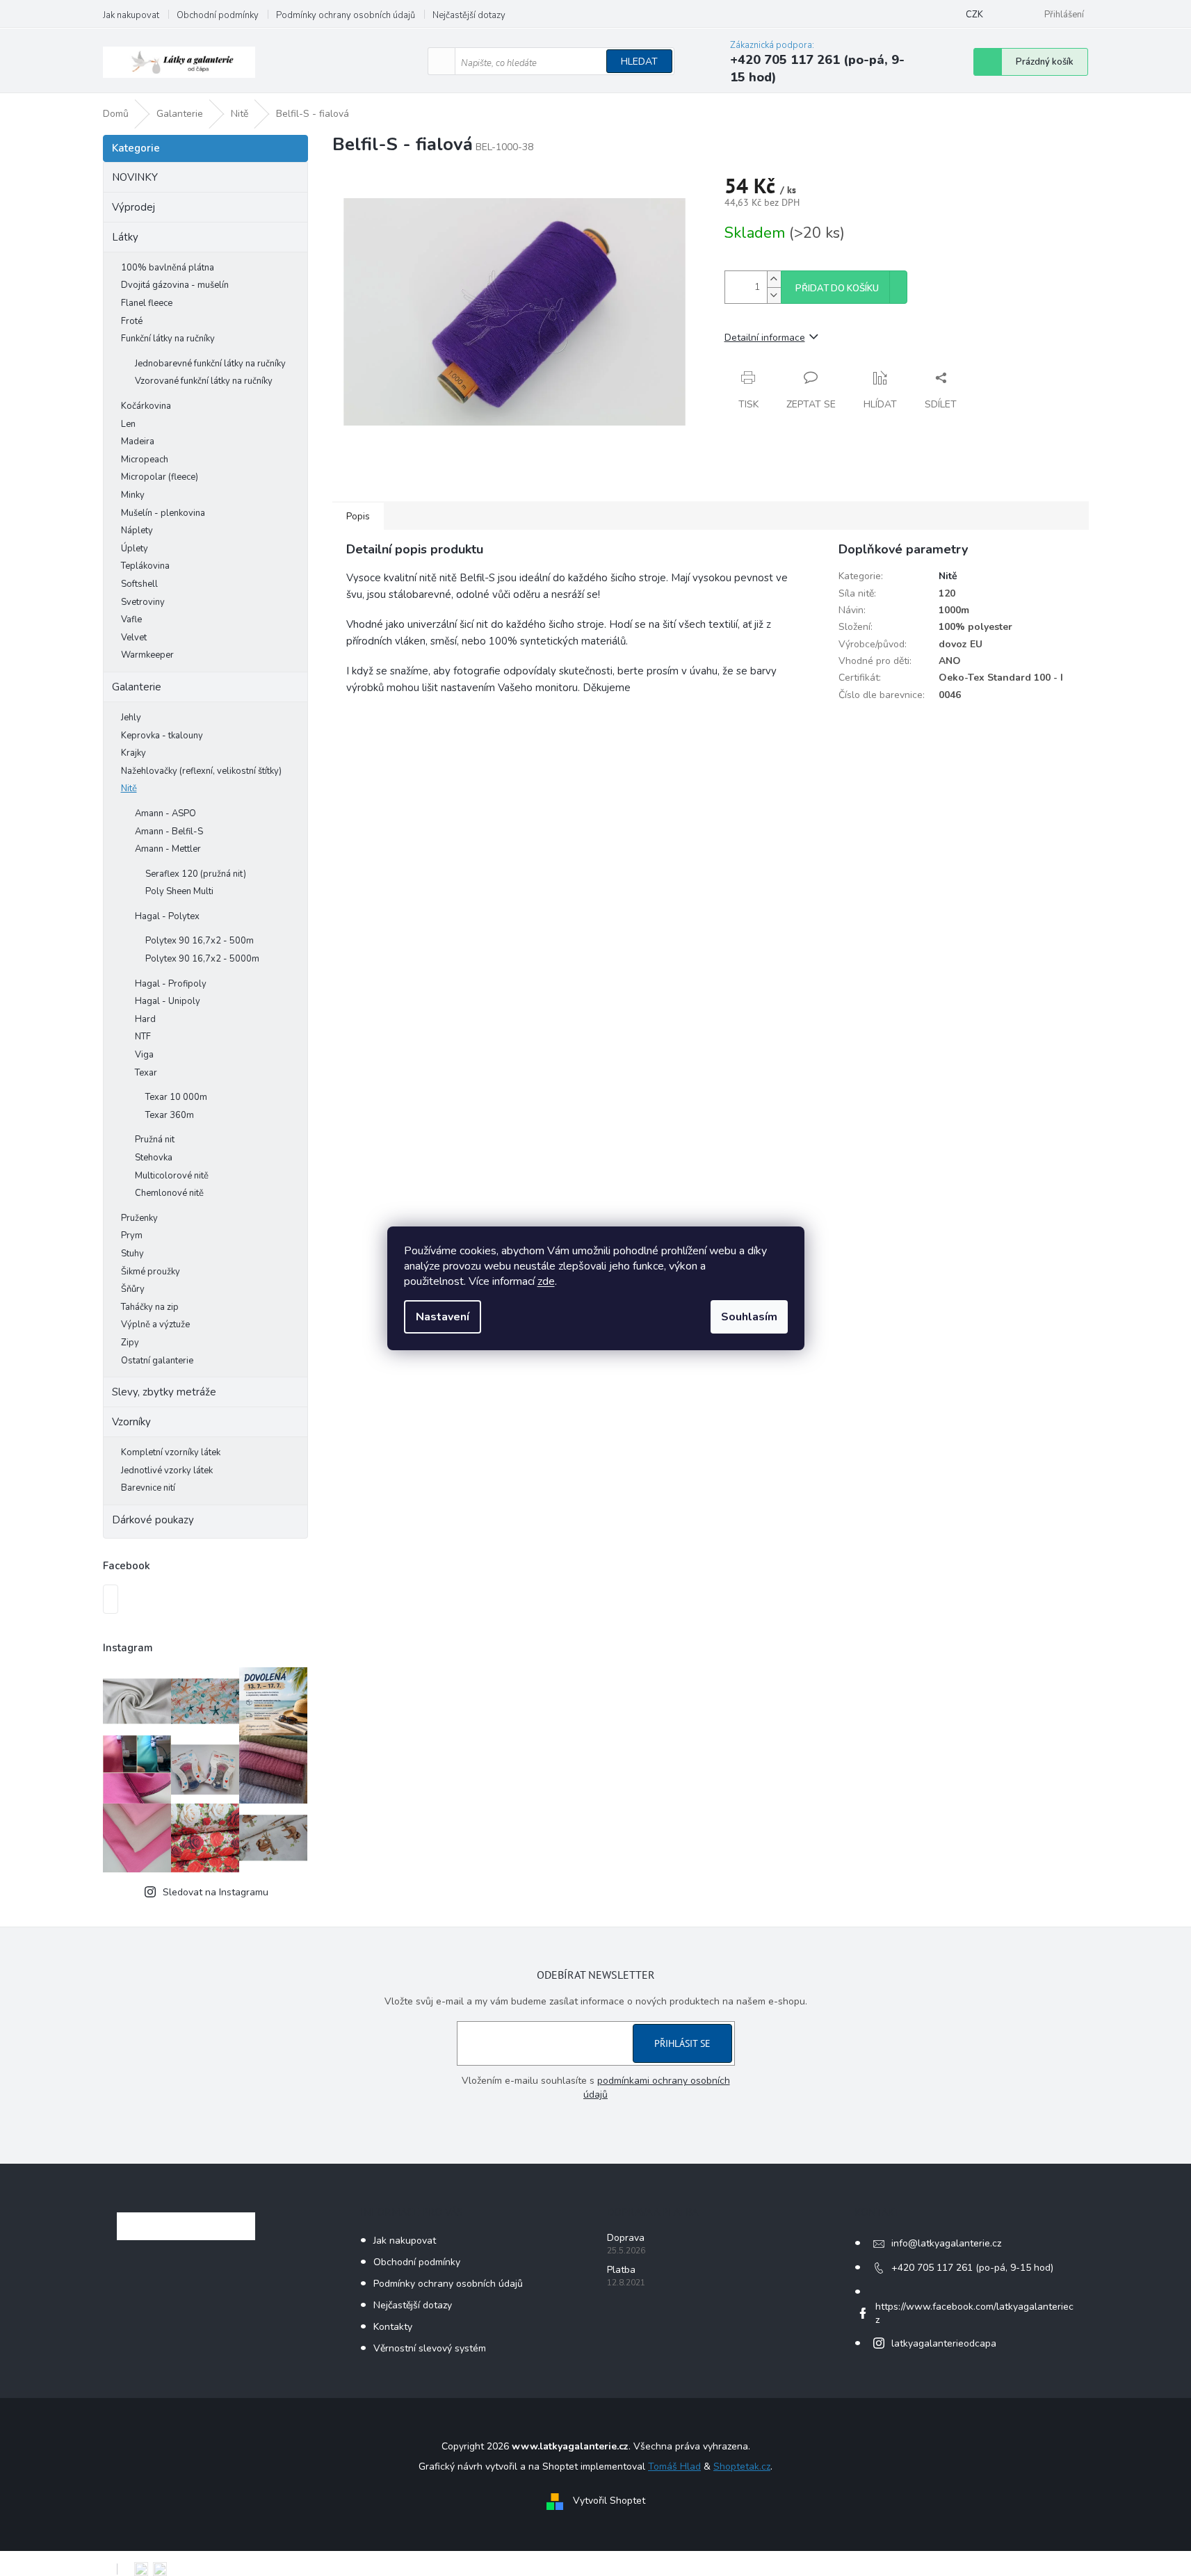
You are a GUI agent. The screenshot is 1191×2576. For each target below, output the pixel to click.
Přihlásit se (682, 2043)
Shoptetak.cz (742, 2466)
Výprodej (133, 207)
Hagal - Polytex (167, 916)
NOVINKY (135, 177)
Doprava (626, 2238)
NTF (143, 1037)
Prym (132, 1236)
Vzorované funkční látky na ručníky (204, 381)
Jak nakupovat (131, 15)
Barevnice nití (148, 1488)
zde (546, 1281)
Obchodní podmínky (218, 15)
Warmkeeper (147, 655)
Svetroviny (143, 602)
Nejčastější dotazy (469, 15)
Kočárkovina (146, 406)
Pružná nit (155, 1140)
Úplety (135, 549)
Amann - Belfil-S (169, 832)
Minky (133, 495)
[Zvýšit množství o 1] (774, 279)
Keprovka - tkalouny (162, 736)
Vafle (131, 619)
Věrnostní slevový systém (430, 2348)
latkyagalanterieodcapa (944, 2343)
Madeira (138, 442)
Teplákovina (145, 566)
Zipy (130, 1343)
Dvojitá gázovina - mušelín (175, 285)
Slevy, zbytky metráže (164, 1392)
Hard (145, 1019)
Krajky (133, 753)
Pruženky (139, 1218)
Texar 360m (170, 1115)
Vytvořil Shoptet (609, 2501)
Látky (125, 237)
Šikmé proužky (151, 1272)
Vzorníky (131, 1422)
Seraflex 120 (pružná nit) (196, 874)
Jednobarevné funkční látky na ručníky (210, 364)
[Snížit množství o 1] (774, 295)
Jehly (131, 718)
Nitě (129, 788)
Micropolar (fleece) (160, 477)
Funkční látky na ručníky (168, 339)
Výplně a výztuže (155, 1325)
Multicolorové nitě (172, 1176)
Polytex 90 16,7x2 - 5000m (202, 959)
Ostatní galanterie (157, 1361)
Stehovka (154, 1158)
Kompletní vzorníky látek (171, 1452)
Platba (621, 2270)
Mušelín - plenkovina (163, 513)
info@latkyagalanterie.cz (946, 2243)
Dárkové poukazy (153, 1520)
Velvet (134, 638)
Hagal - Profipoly (171, 984)
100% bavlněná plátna (168, 268)
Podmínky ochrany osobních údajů (346, 15)
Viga (144, 1055)
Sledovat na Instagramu (216, 1892)
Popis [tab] (358, 516)
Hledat (639, 62)
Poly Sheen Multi (179, 891)
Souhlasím (749, 1317)
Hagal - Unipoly (168, 1001)
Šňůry (133, 1289)
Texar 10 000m (176, 1097)
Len (128, 424)
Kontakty (393, 2327)
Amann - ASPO (165, 813)
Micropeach (145, 460)
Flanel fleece (147, 303)
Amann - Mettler (168, 849)
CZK (974, 15)
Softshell (139, 584)
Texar (146, 1073)
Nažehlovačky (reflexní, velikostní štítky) (201, 771)
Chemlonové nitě (169, 1193)
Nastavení (443, 1317)
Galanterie (137, 687)
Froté (132, 321)
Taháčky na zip (150, 1307)
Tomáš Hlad (674, 2466)
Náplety (137, 530)
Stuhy (132, 1254)
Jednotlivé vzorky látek (167, 1471)
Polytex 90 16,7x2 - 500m (200, 941)
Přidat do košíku (837, 289)
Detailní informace (765, 338)
